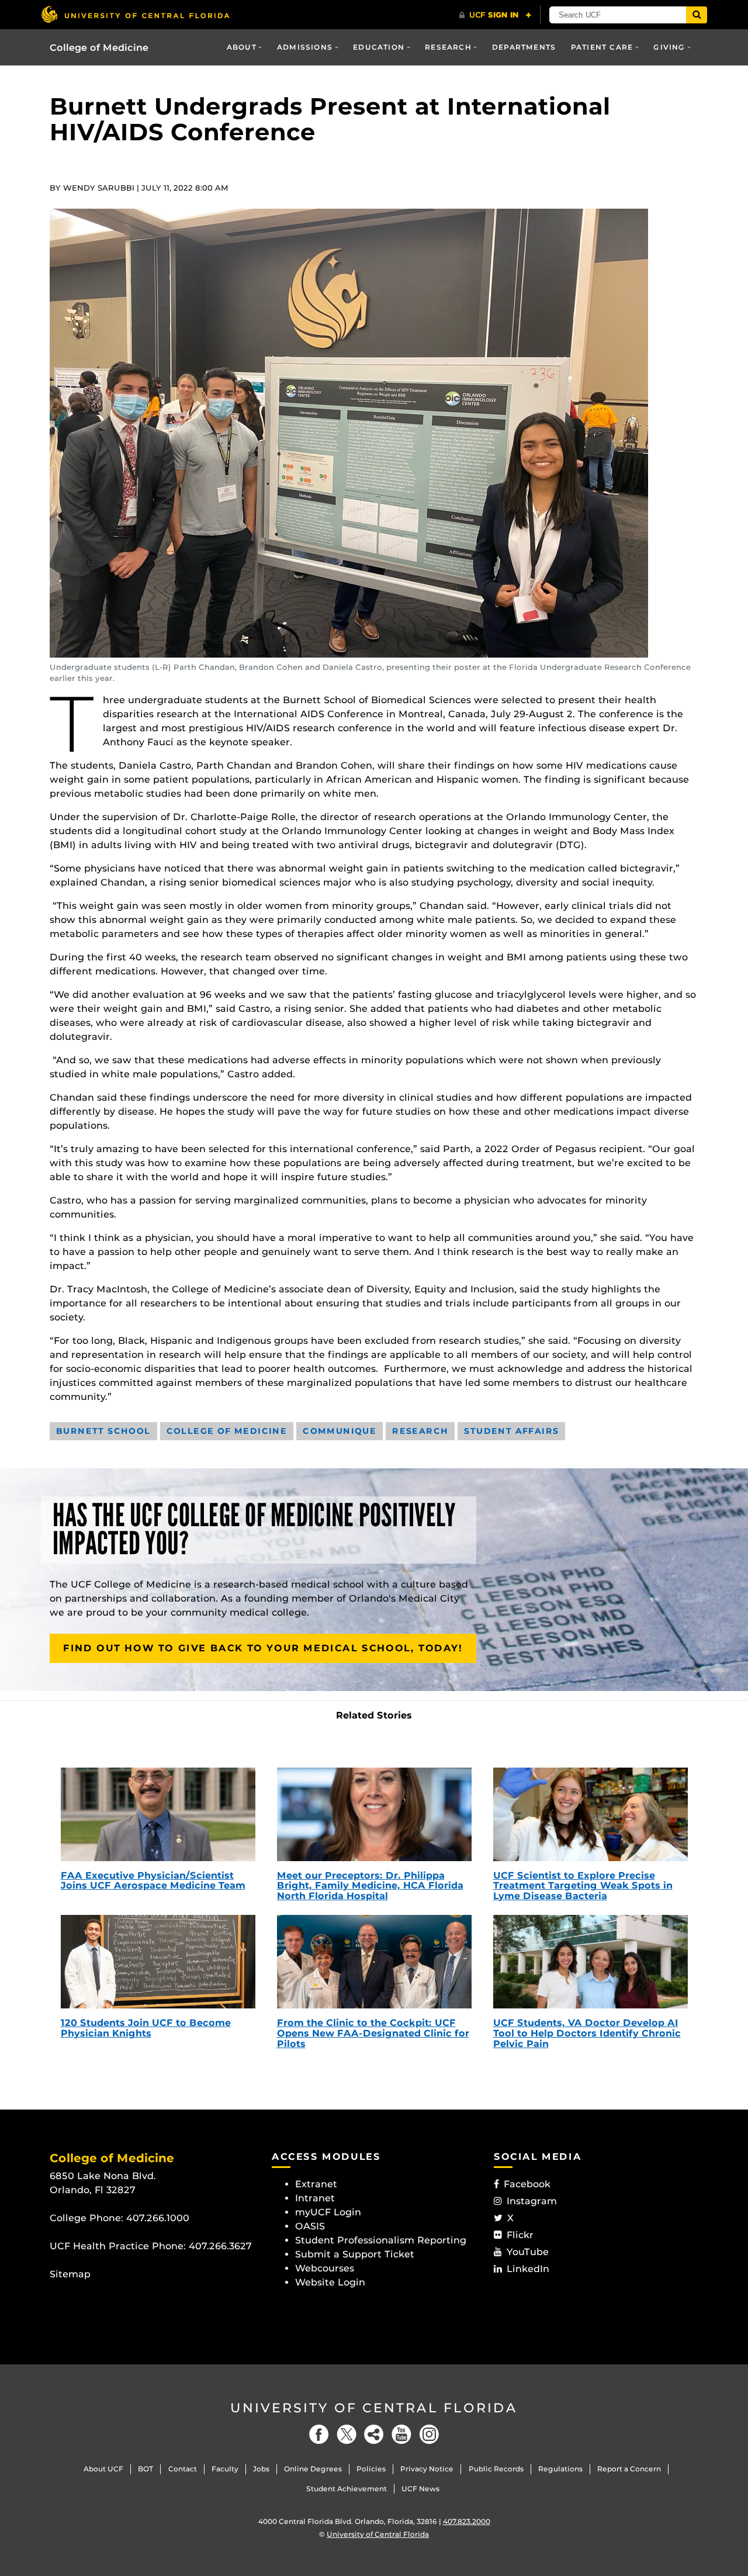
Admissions (305, 47)
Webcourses (325, 2268)
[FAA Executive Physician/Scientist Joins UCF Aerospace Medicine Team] (158, 1814)
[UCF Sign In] (495, 15)
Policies (371, 2469)
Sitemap (70, 2274)
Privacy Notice (427, 2469)
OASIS (310, 2226)
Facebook (527, 2184)
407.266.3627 (220, 2246)
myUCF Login (328, 2212)
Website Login (330, 2282)
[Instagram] (429, 2434)
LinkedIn (528, 2269)
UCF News (420, 2489)
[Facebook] (319, 2434)
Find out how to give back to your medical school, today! (263, 1648)
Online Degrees (313, 2469)
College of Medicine (99, 48)
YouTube (528, 2252)
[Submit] (697, 15)
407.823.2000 (467, 2521)
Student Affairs (511, 1431)
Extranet (316, 2184)
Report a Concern (629, 2469)
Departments (524, 47)
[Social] (374, 2434)
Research (448, 47)
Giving (669, 47)
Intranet (315, 2198)
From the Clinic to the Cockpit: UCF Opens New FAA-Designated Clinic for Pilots (373, 2033)
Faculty (225, 2469)
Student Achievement (347, 2489)
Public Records (496, 2469)
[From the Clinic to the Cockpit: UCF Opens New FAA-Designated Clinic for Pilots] (374, 1962)
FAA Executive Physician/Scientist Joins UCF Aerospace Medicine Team (153, 1881)
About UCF (103, 2469)
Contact (183, 2469)
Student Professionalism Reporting (381, 2240)
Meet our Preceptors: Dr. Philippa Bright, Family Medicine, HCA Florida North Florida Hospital (370, 1886)
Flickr (520, 2235)
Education (379, 47)
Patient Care (602, 47)
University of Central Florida (374, 2408)
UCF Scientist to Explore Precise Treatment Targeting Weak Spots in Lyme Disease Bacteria (583, 1886)
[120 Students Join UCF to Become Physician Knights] (158, 1962)
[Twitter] (347, 2434)
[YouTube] (401, 2434)
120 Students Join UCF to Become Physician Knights (146, 2028)
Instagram (532, 2201)
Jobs (261, 2469)
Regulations (560, 2469)
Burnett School (103, 1431)
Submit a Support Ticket (355, 2254)
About (242, 47)
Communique (340, 1431)
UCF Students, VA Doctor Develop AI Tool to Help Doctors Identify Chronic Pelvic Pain (587, 2033)
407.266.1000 (158, 2218)
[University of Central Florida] (135, 14)
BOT (146, 2469)
